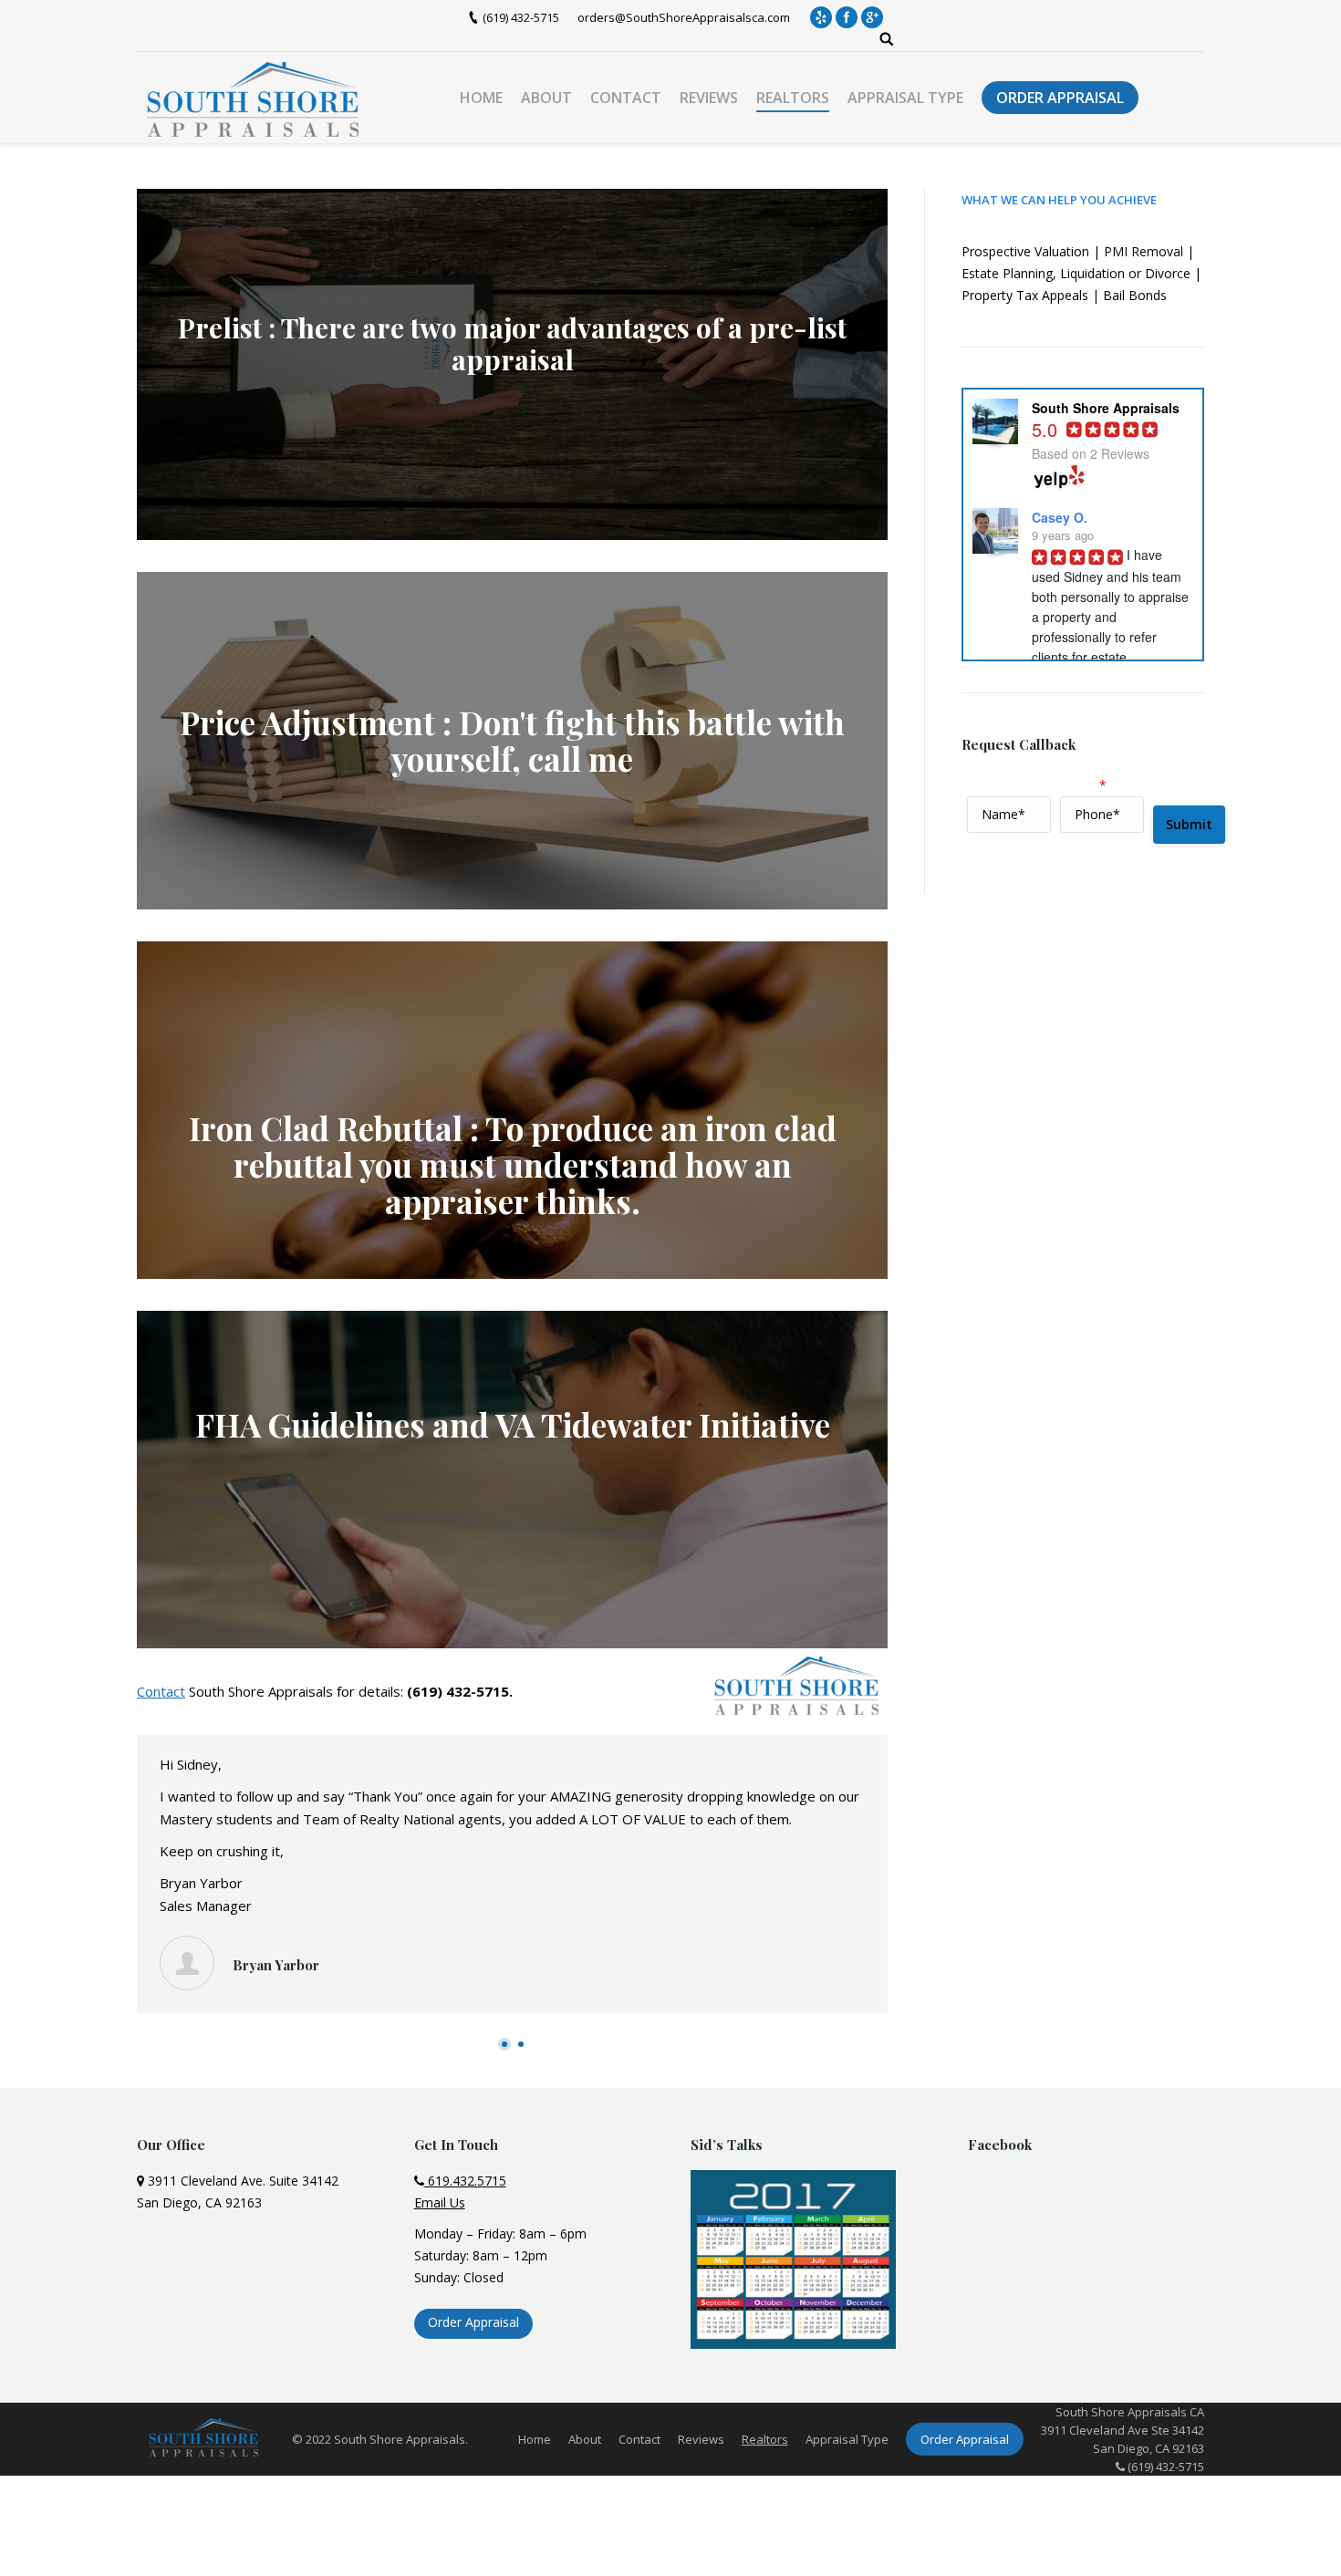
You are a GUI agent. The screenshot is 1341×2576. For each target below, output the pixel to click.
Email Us (440, 2202)
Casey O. (1060, 517)
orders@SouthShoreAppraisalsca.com (684, 17)
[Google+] (872, 17)
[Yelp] (821, 17)
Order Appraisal (473, 2322)
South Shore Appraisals (261, 1691)
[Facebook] (847, 17)
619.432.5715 (465, 2181)
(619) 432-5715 (521, 17)
